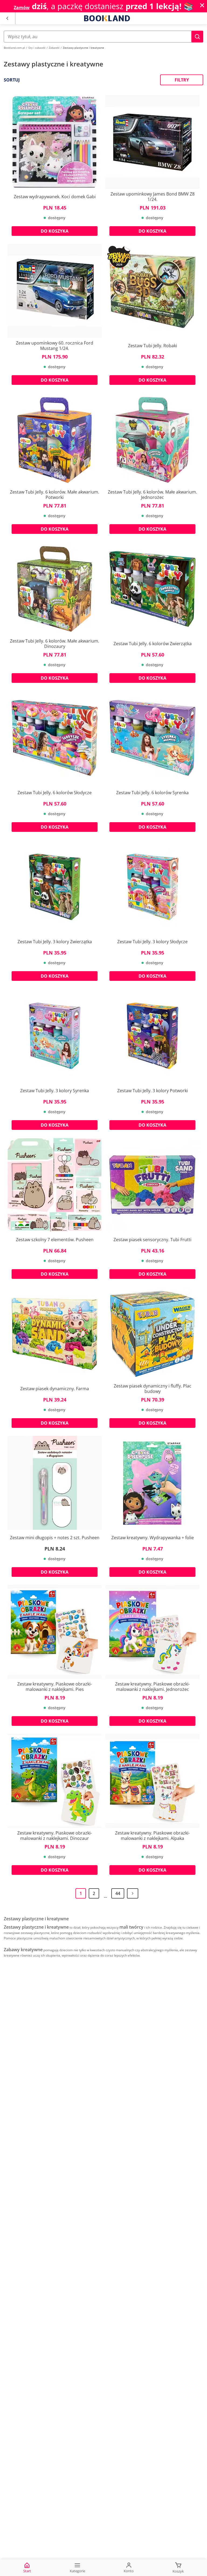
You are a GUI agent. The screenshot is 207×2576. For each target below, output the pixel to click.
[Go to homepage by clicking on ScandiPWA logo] (107, 18)
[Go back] (7, 18)
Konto (129, 2571)
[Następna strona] (133, 1893)
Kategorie (77, 2571)
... (105, 1896)
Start (27, 2571)
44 (118, 1893)
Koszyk (178, 2571)
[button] (197, 37)
